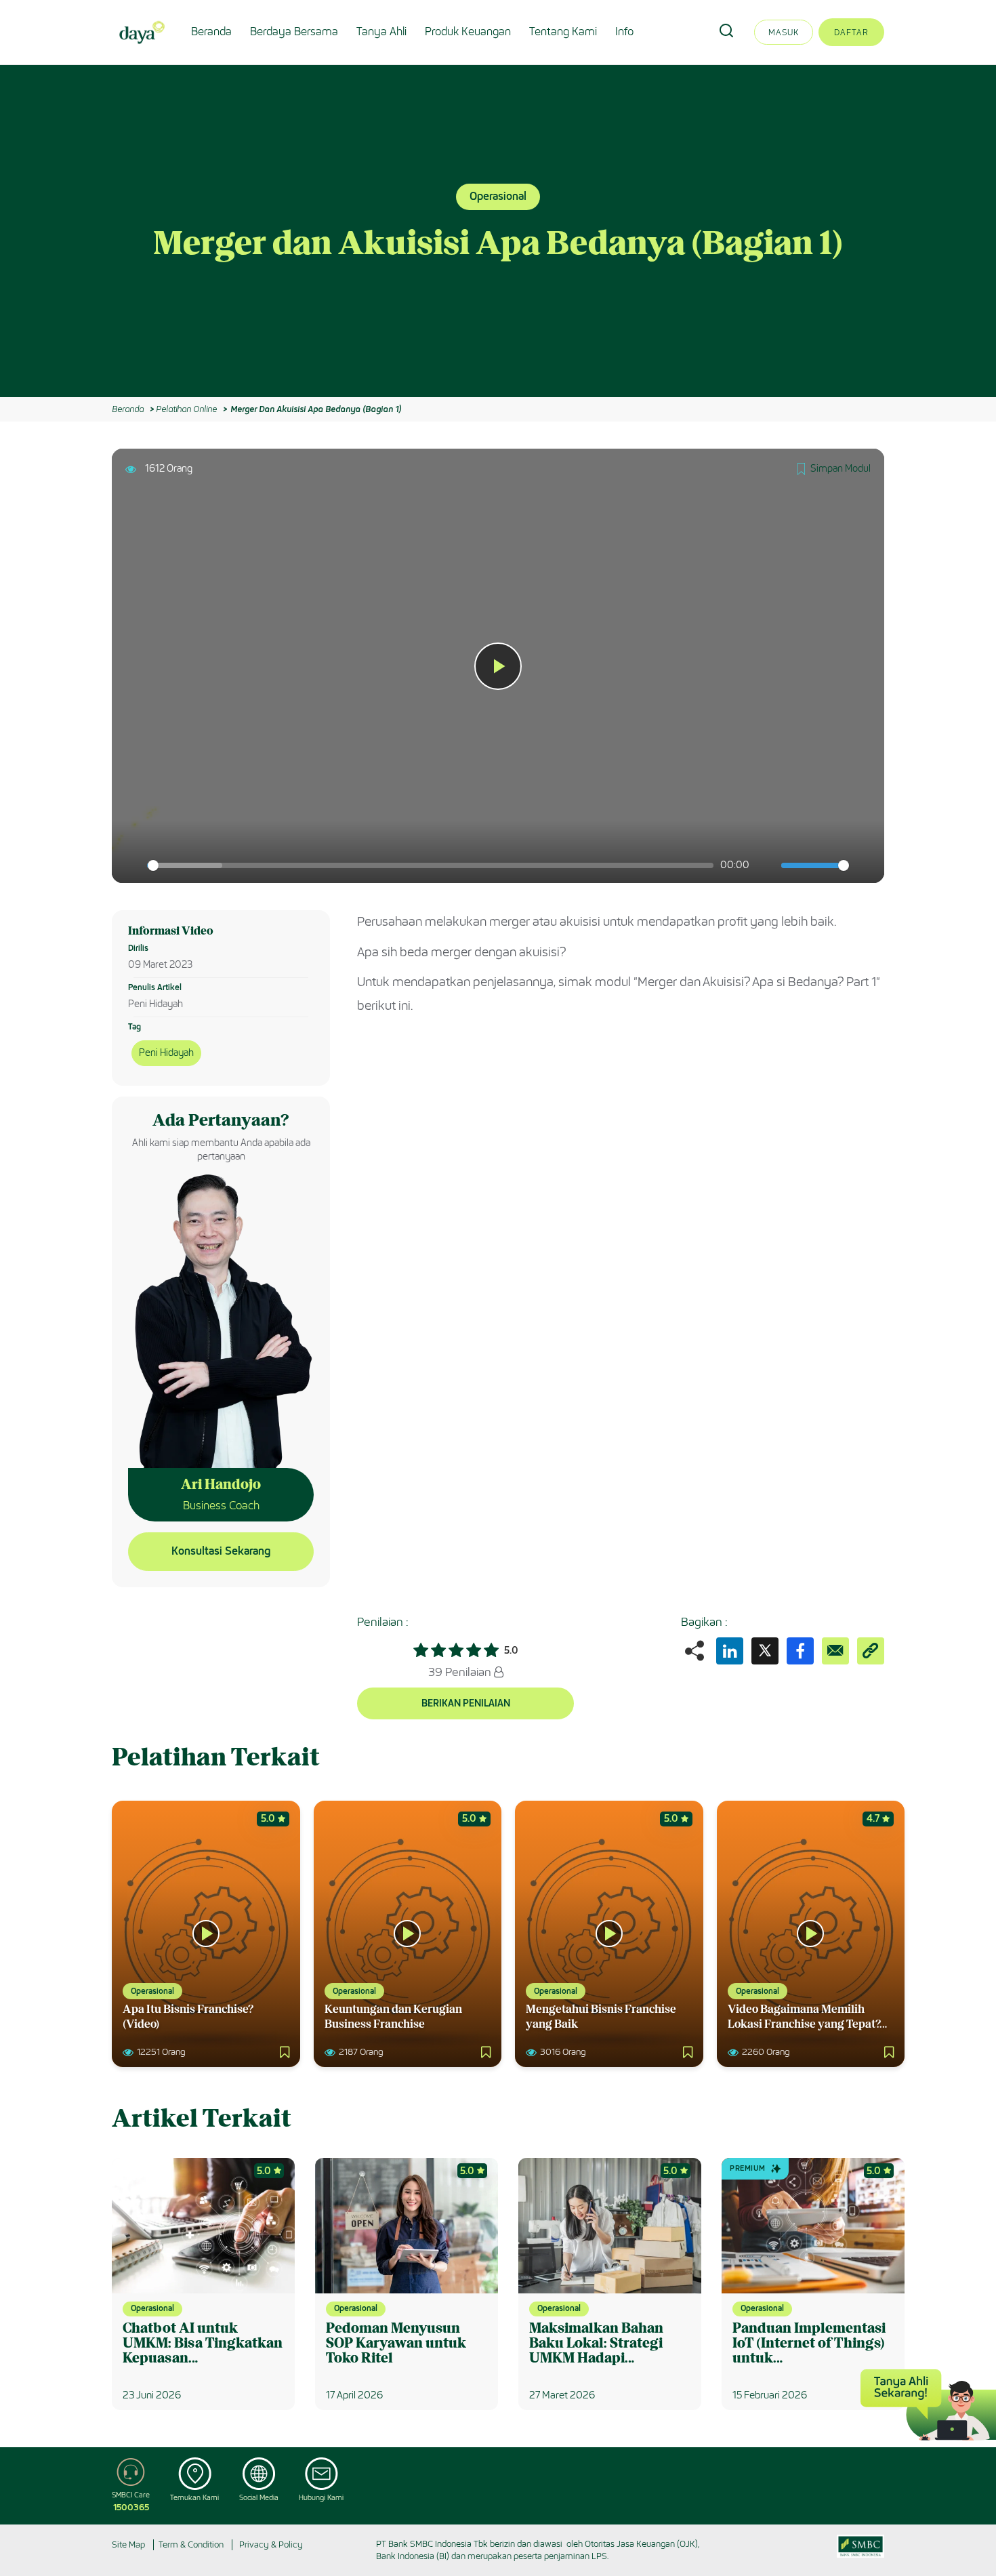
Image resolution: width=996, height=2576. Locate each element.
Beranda (211, 32)
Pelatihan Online (186, 409)
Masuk (784, 32)
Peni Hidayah (166, 1053)
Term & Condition (191, 2544)
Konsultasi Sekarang (221, 1551)
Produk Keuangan (468, 32)
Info (624, 32)
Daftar (851, 32)
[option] (498, 231)
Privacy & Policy (271, 2544)
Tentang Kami (563, 32)
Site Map (128, 2544)
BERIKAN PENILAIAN (466, 1703)
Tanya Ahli (381, 32)
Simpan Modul (841, 469)
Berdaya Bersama (294, 32)
